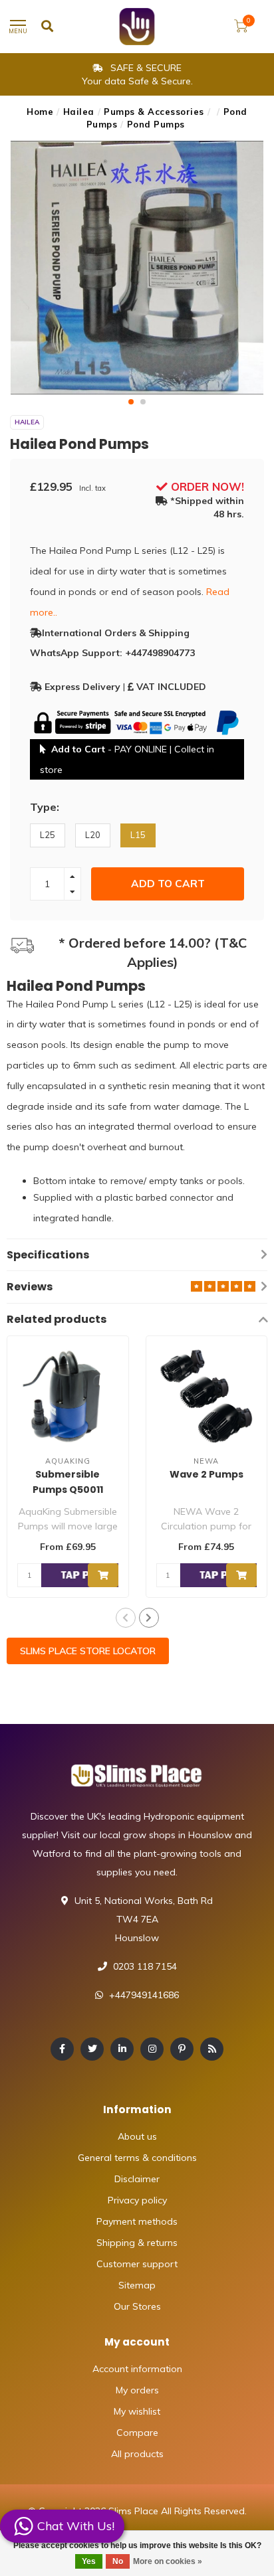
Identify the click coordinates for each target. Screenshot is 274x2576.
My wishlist (137, 2411)
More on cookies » (168, 2561)
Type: (45, 807)
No (118, 2561)
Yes (89, 2561)
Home (40, 112)
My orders (137, 2390)
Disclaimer (137, 2179)
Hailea (79, 112)
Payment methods (137, 2221)
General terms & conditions (137, 2158)
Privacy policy (137, 2200)
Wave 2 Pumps (206, 1474)
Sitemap (137, 2285)
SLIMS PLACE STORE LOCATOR (88, 1651)
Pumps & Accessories (154, 112)
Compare (137, 2433)
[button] (131, 402)
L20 (93, 835)
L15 (138, 835)
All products (137, 2454)
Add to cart (168, 884)
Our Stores (137, 2306)
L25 (48, 835)
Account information (137, 2369)
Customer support (137, 2264)
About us (137, 2136)
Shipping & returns (137, 2243)
